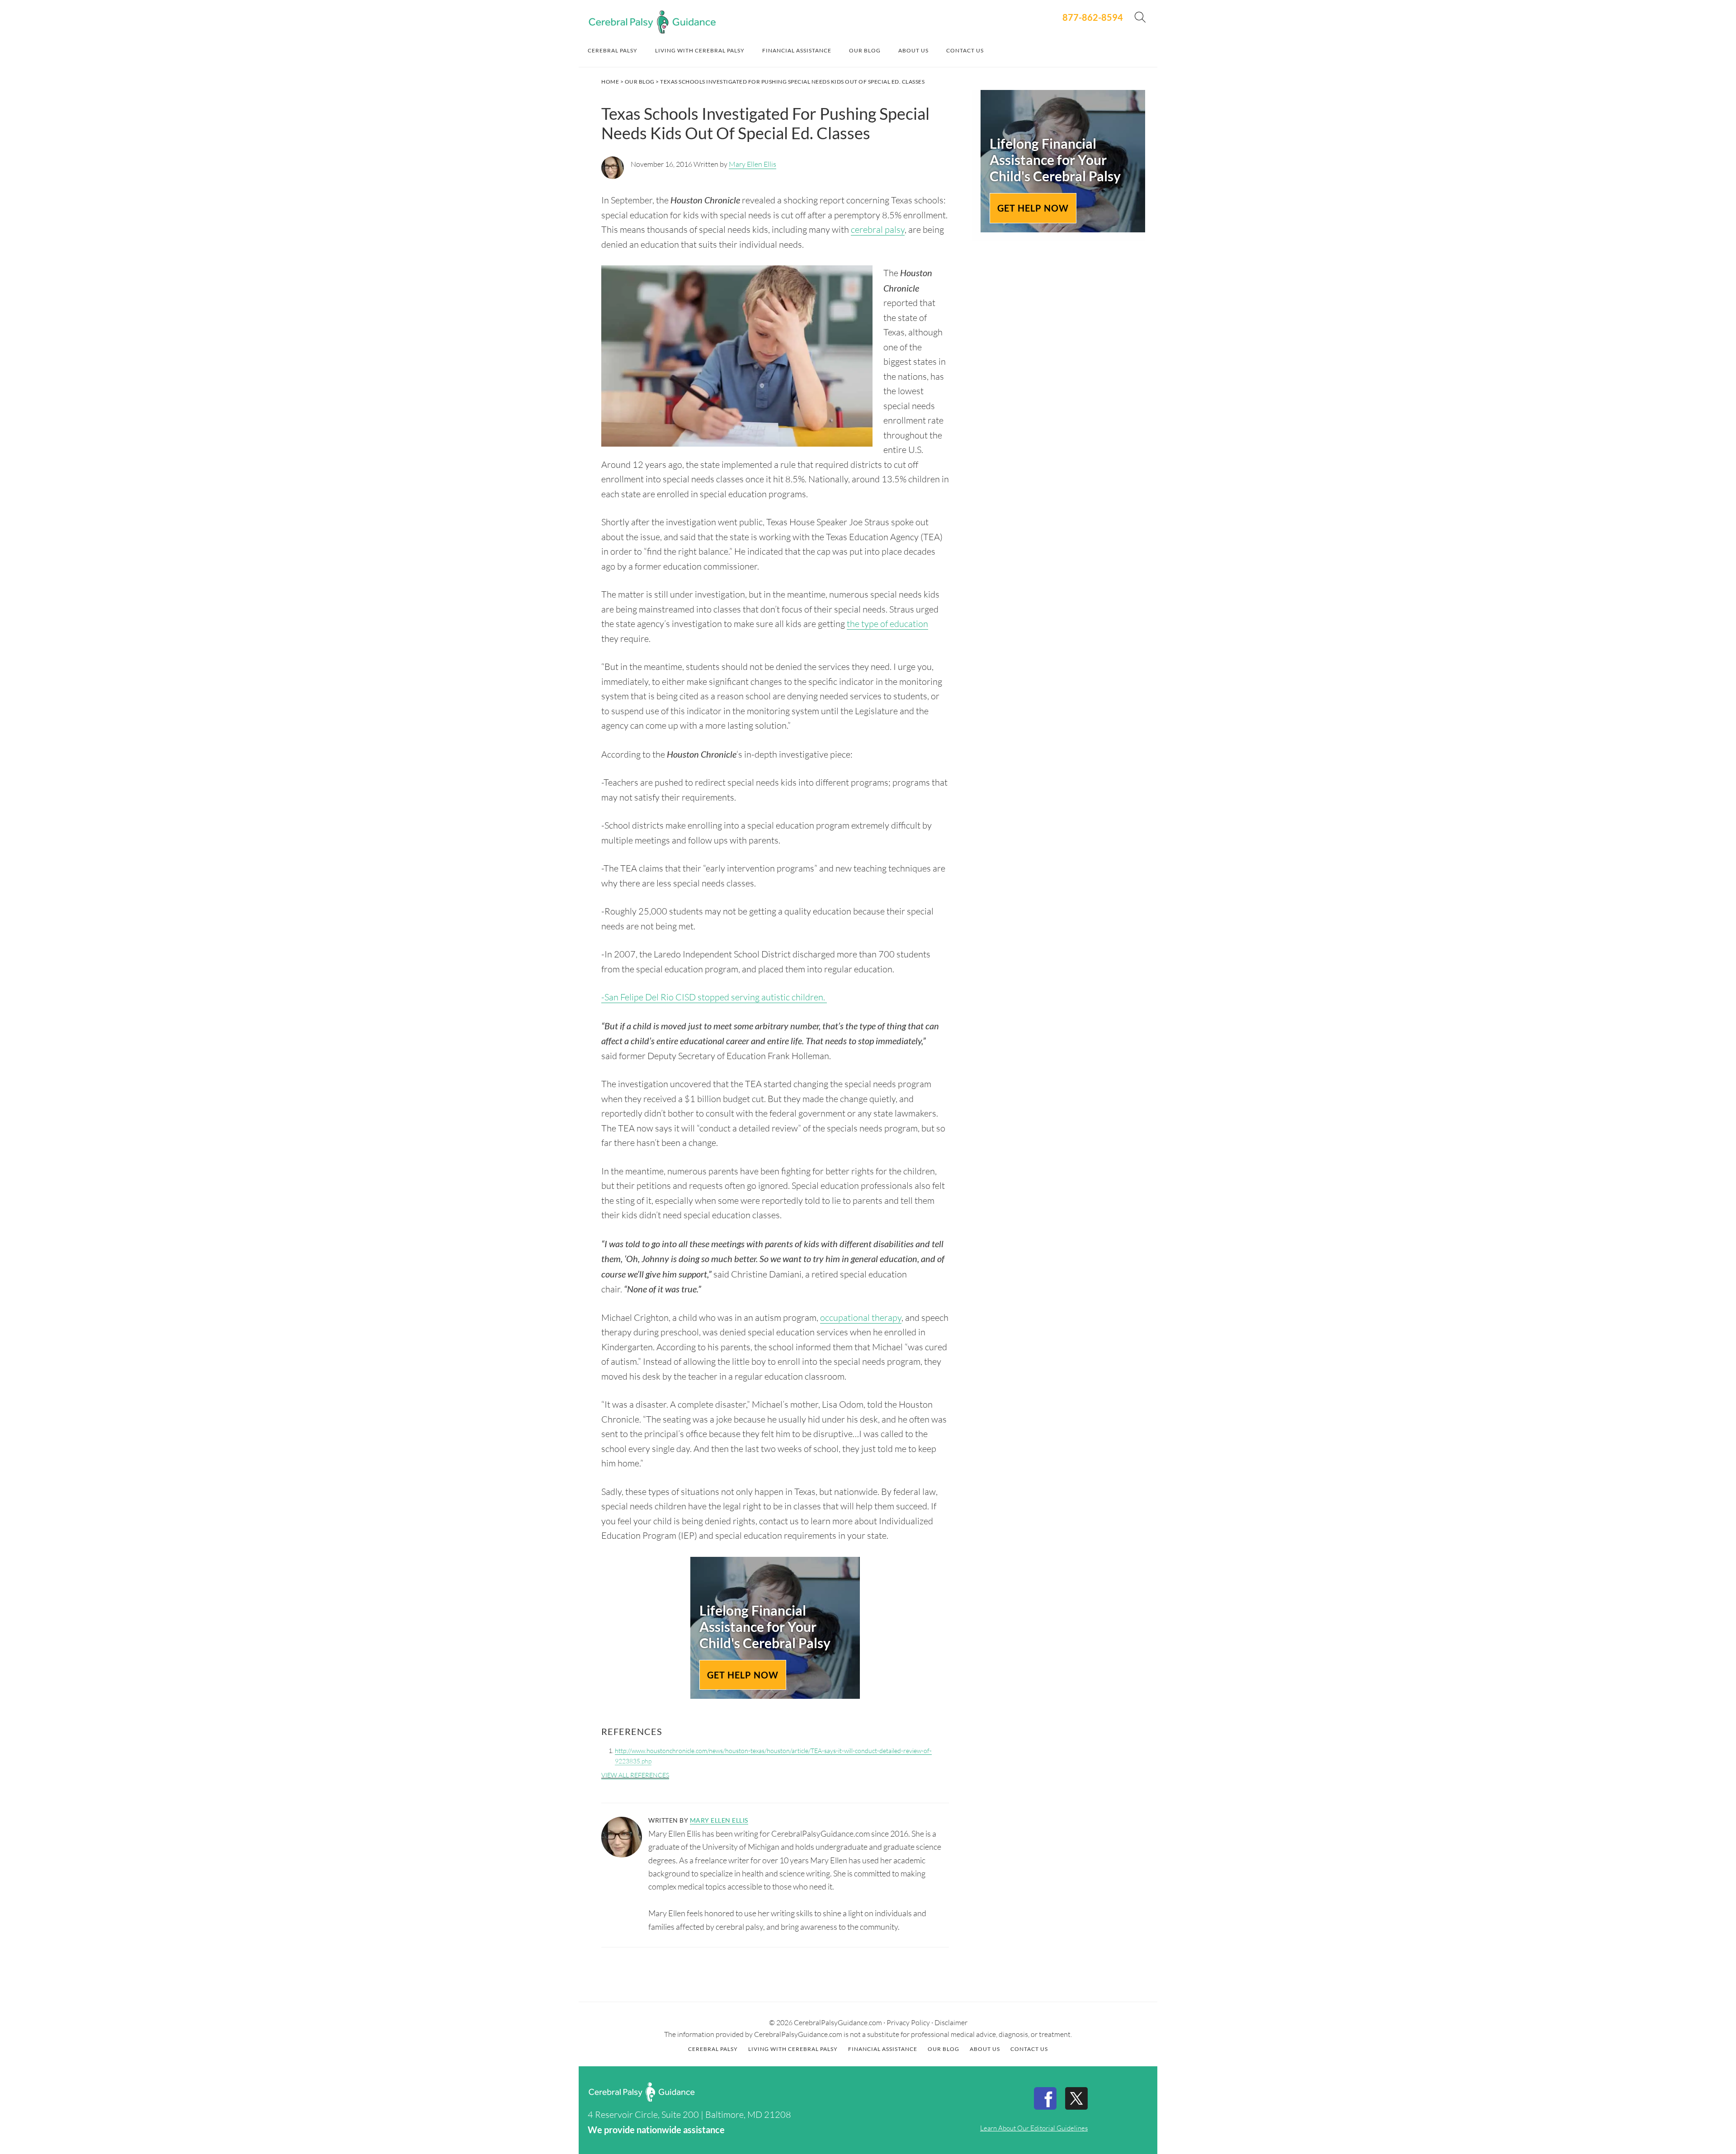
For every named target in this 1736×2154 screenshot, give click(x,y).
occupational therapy (861, 1317)
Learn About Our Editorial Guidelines (1034, 2128)
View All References (635, 1775)
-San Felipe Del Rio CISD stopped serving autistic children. (714, 997)
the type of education (887, 624)
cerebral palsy (878, 229)
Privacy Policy (908, 2022)
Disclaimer (951, 2022)
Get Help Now (743, 1675)
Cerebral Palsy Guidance (652, 22)
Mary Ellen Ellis (752, 164)
